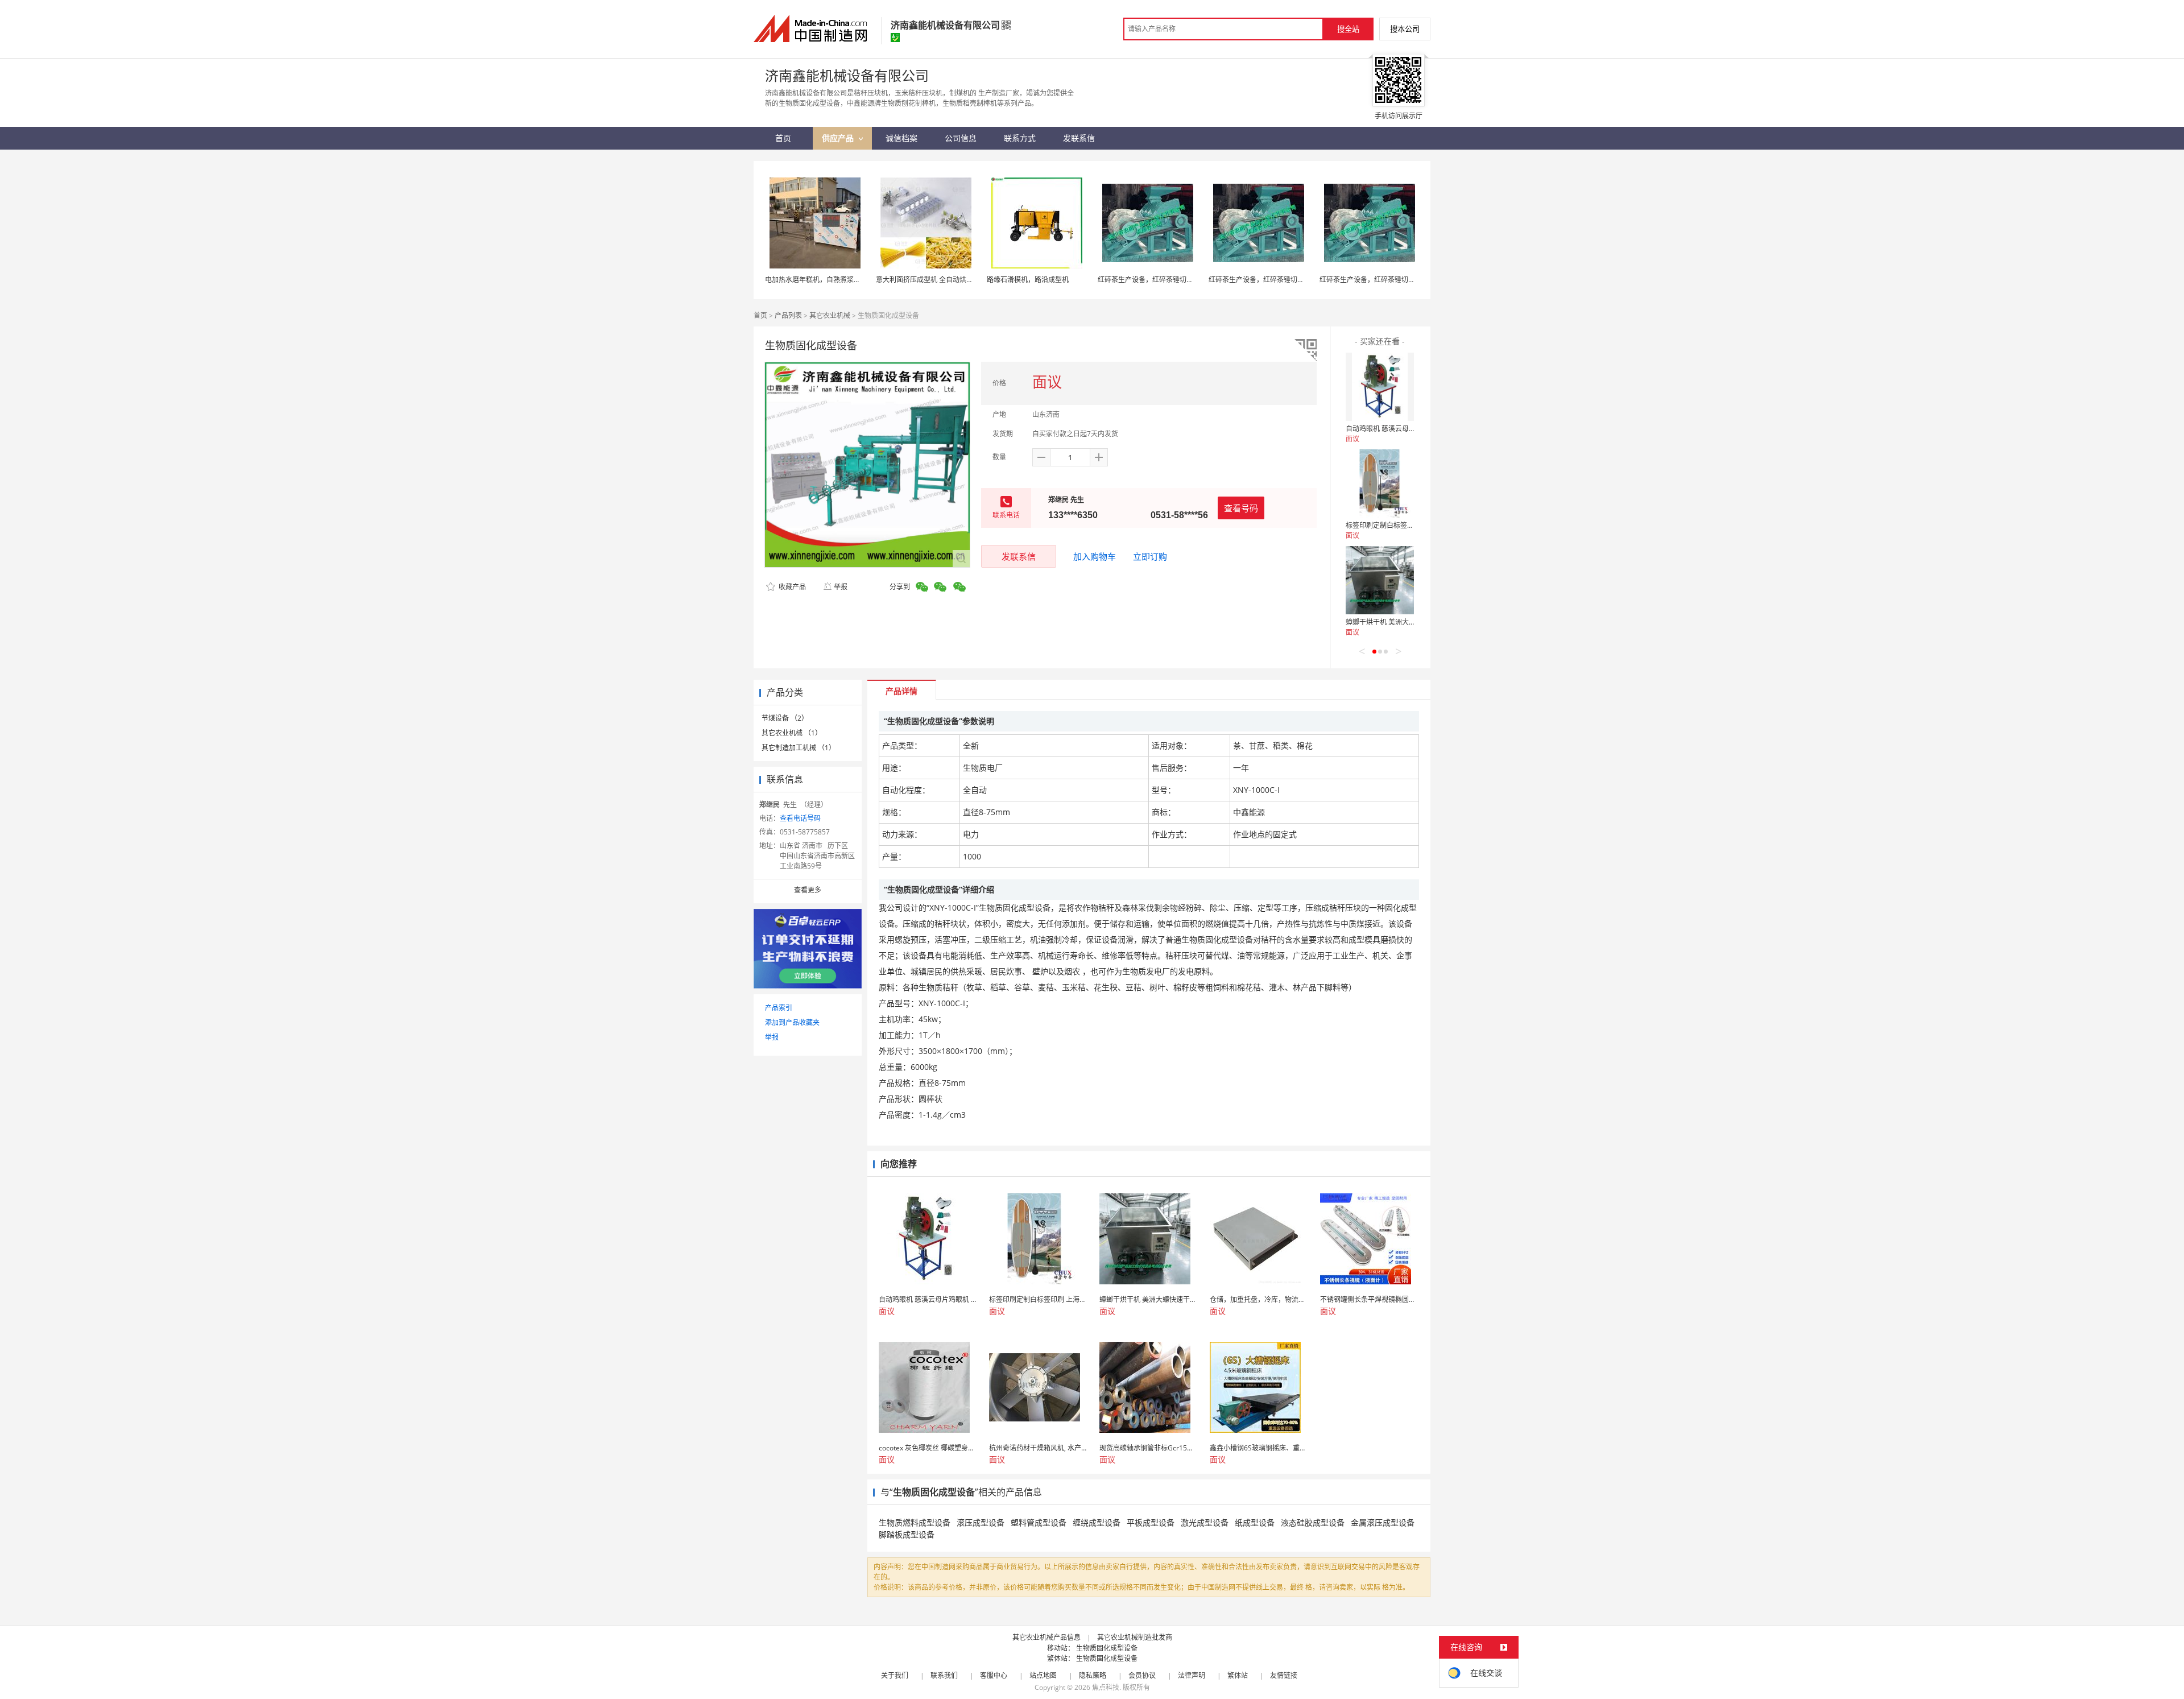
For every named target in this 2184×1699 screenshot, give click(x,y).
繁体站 (1238, 1675)
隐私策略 (1093, 1675)
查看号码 (1241, 508)
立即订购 (1150, 556)
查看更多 (808, 890)
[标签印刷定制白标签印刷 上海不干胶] (1380, 483)
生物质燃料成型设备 (915, 1522)
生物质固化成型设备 (1107, 1648)
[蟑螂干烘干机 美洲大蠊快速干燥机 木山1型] (1380, 580)
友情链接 (1284, 1675)
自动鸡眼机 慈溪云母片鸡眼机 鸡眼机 (1402, 429)
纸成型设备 (1255, 1522)
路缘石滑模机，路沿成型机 (1028, 280)
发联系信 (1019, 556)
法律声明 (1192, 1675)
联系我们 (944, 1675)
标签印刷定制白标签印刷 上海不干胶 (1401, 525)
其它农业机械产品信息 (1046, 1637)
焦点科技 (1106, 1687)
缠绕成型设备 (1097, 1522)
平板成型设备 (1151, 1522)
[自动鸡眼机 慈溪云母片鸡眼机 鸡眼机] (1380, 387)
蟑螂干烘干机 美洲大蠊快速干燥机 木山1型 (1411, 622)
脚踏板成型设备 (907, 1534)
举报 (841, 587)
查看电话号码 (800, 818)
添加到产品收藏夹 (792, 1022)
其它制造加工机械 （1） (799, 748)
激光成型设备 (1205, 1522)
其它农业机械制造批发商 (1135, 1637)
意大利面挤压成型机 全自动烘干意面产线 (938, 280)
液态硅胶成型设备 (1313, 1522)
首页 (760, 315)
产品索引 (779, 1008)
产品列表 (788, 315)
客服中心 (994, 1675)
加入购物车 (1095, 556)
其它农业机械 (830, 315)
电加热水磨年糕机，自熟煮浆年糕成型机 (826, 280)
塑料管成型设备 (1039, 1522)
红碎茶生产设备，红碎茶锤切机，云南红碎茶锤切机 (1176, 280)
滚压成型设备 (981, 1522)
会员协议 (1142, 1675)
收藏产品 (791, 587)
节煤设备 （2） (785, 718)
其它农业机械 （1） (792, 733)
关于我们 (895, 1675)
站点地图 (1043, 1675)
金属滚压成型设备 (1383, 1522)
